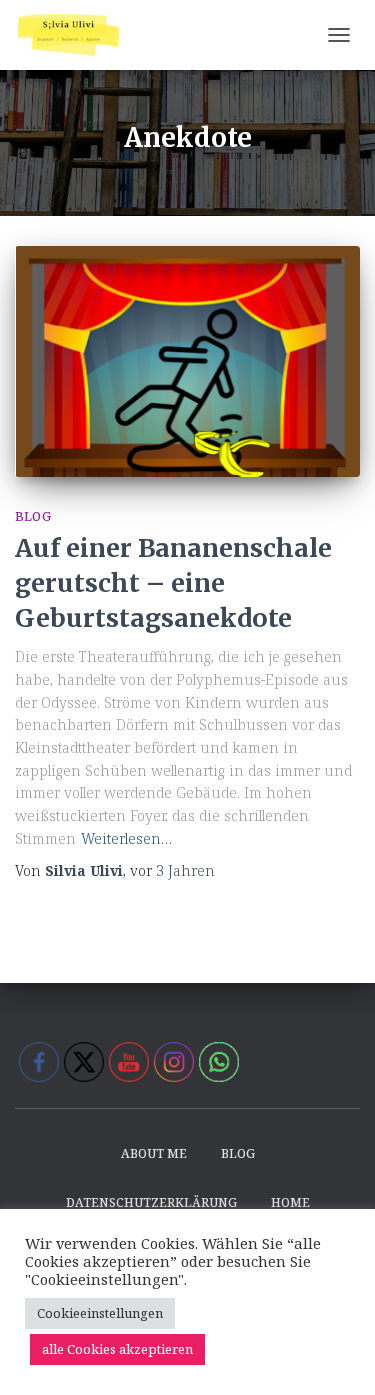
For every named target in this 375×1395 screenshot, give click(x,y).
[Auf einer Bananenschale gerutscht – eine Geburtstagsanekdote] (187, 361)
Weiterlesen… (126, 838)
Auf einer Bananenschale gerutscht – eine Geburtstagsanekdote (173, 583)
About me (154, 1153)
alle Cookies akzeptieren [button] (117, 1349)
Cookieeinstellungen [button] (100, 1313)
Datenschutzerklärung (151, 1202)
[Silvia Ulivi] (76, 35)
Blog (33, 516)
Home (290, 1202)
